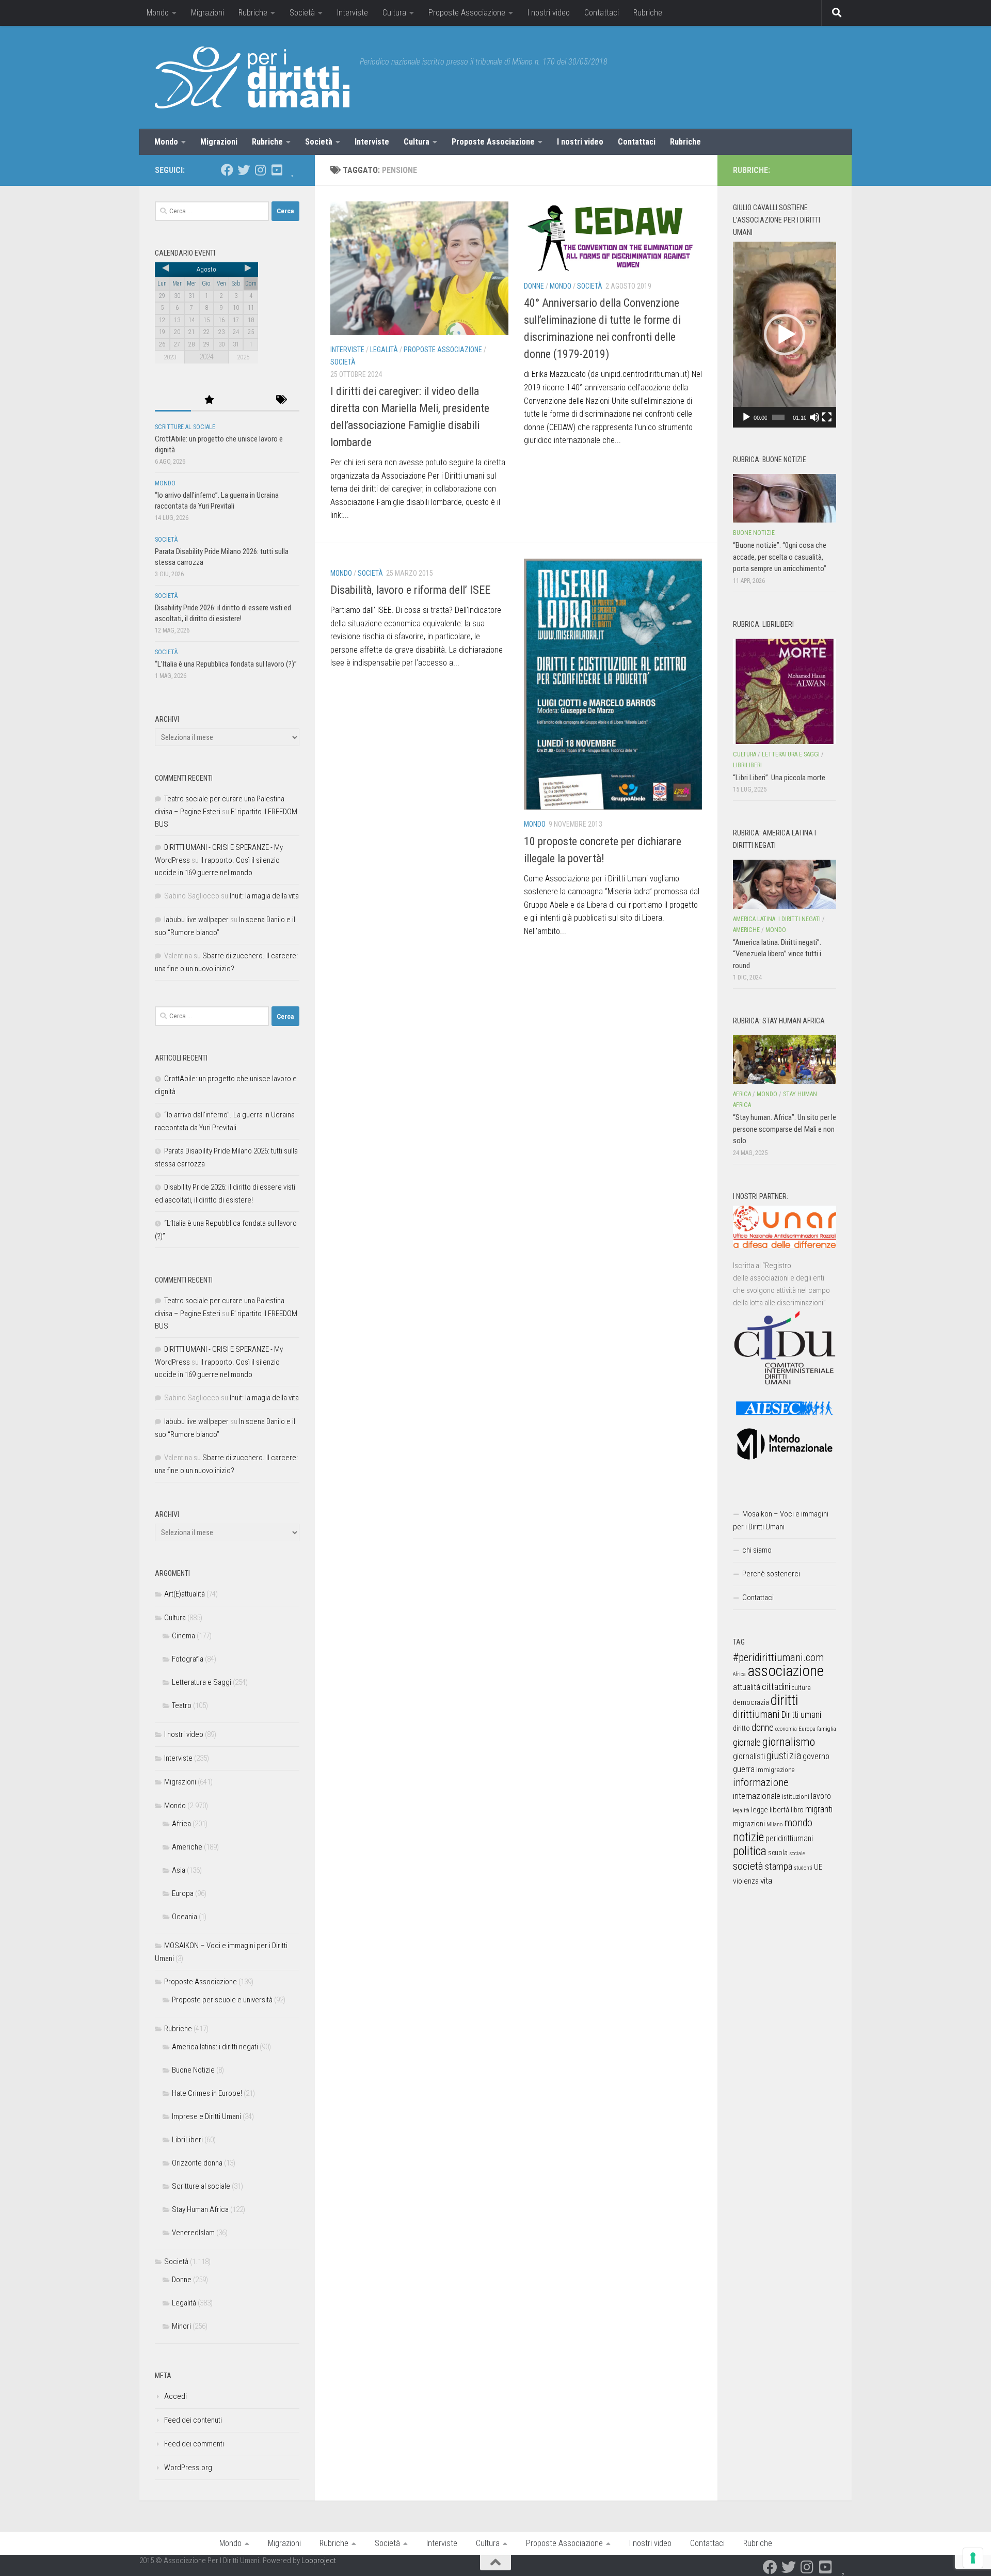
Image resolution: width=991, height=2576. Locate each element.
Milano (774, 1824)
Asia (179, 1870)
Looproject (319, 2561)
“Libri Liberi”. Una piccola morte (779, 778)
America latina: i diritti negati (215, 2047)
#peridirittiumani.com (778, 1657)
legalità (741, 1810)
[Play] (746, 417)
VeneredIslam (193, 2233)
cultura (801, 1688)
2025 (243, 357)
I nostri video (549, 13)
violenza (746, 1881)
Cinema (183, 1636)
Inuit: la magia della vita (264, 896)
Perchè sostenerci (771, 1574)
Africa (181, 1824)
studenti (803, 1868)
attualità (747, 1687)
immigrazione (775, 1770)
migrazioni (749, 1824)
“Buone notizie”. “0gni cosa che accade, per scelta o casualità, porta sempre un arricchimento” (780, 557)
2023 (170, 357)
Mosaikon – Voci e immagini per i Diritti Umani (781, 1520)
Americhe (187, 1847)
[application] (785, 335)
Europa (183, 1893)
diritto (741, 1728)
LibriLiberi (187, 2140)
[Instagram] (260, 170)
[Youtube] (277, 170)
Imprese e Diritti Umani (206, 2116)
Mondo (158, 13)
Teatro (182, 1705)
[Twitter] (244, 170)
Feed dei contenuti (193, 2420)
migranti (819, 1809)
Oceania (185, 1917)
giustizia (784, 1756)
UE (818, 1867)
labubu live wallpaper (196, 920)
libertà (779, 1810)
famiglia (827, 1729)
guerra (744, 1769)
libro (797, 1810)
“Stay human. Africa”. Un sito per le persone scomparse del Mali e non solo (785, 1129)
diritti (784, 1700)
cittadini (776, 1687)
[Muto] (814, 417)
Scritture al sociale (185, 427)
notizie (748, 1837)
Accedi (175, 2396)
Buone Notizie (193, 2070)
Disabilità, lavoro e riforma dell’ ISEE (410, 590)
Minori (181, 2326)
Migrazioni (207, 13)
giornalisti (749, 1756)
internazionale (757, 1796)
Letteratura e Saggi (202, 1682)
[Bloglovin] (293, 170)
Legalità (384, 350)
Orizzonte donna (197, 2163)
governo (816, 1756)
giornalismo (789, 1742)
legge (760, 1810)
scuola (778, 1853)
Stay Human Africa (200, 2209)
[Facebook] (227, 170)
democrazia (751, 1702)
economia (786, 1729)
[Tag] (281, 400)
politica (750, 1851)
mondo (798, 1823)
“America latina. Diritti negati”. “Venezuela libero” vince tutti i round (777, 954)
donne (763, 1727)
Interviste (353, 13)
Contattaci (602, 13)
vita (766, 1880)
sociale (797, 1853)
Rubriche (253, 13)
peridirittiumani (789, 1838)
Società (302, 13)
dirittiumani (756, 1714)
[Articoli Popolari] (209, 400)
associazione (786, 1671)
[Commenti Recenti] (245, 400)
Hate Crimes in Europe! (207, 2093)
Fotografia (188, 1659)
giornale (747, 1742)
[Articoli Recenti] (173, 400)
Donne (534, 286)
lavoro (821, 1796)
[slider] (778, 417)
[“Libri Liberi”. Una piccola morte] (785, 691)
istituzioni (796, 1797)
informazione (761, 1782)
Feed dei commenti (194, 2444)
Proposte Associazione (467, 13)
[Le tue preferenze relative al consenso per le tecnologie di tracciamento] (973, 2558)
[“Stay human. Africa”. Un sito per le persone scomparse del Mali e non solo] (785, 1060)
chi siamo (757, 1550)
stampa (779, 1866)
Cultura (394, 13)
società (748, 1866)
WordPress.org (188, 2468)
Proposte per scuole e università (222, 2000)
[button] (785, 335)
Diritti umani (801, 1715)
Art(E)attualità (185, 1594)
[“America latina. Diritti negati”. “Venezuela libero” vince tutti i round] (785, 884)
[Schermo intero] (827, 417)
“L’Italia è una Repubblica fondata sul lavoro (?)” (226, 664)
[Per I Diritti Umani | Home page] (252, 77)
